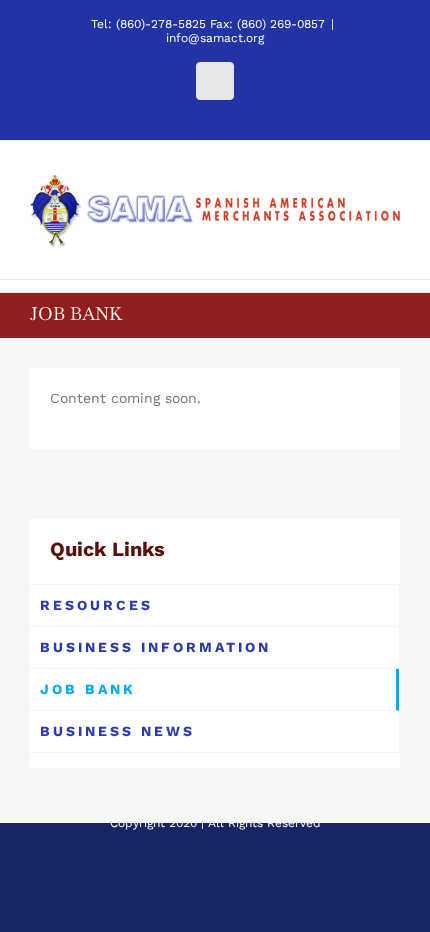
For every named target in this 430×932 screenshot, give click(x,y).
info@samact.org (215, 38)
